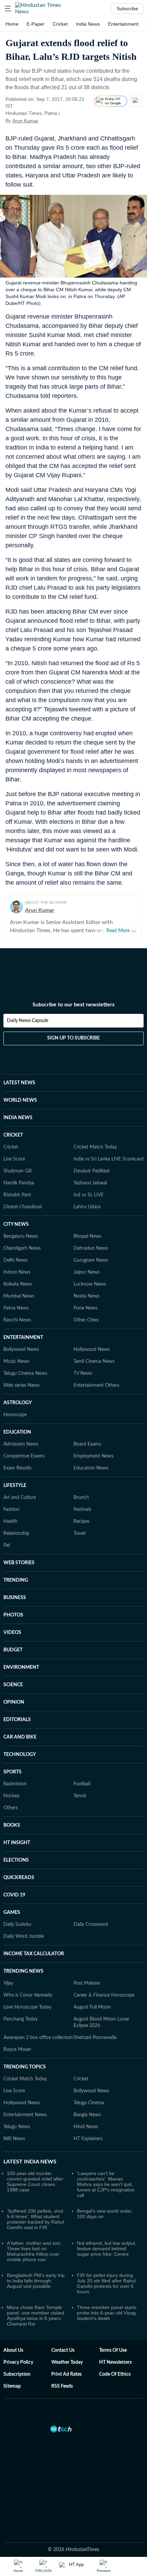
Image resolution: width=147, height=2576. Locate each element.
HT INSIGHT (17, 1843)
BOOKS (12, 1825)
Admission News (21, 1444)
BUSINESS (15, 1598)
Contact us (63, 2350)
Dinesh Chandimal (23, 1207)
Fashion (11, 1510)
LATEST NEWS (19, 1083)
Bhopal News (88, 1236)
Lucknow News (90, 1284)
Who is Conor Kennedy (28, 1995)
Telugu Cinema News (25, 1373)
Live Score (14, 1159)
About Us (13, 2350)
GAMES (12, 1913)
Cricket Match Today (95, 1147)
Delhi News (16, 1260)
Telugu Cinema (89, 2103)
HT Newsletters (115, 2362)
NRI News (14, 2139)
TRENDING (16, 1580)
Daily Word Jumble (24, 1936)
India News (88, 24)
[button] (8, 9)
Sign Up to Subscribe (73, 1038)
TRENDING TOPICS (25, 2067)
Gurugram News (91, 1260)
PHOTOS (13, 1615)
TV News (83, 1373)
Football (82, 1784)
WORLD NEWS (20, 1100)
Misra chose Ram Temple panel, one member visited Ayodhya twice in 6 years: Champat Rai (36, 2316)
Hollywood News (92, 1350)
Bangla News (87, 2115)
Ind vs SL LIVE (89, 1195)
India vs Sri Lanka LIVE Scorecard (109, 1159)
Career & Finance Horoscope (104, 1995)
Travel (79, 1533)
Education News (91, 1468)
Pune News (85, 1308)
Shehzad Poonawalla (95, 2038)
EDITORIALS (17, 1720)
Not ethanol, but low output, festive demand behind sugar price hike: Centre (107, 2249)
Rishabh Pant (17, 1195)
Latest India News (30, 2162)
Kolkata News (18, 1284)
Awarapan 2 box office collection (38, 2038)
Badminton (15, 1784)
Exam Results (17, 1468)
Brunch (81, 1498)
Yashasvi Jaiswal (90, 1183)
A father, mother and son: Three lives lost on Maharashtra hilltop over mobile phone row (34, 2251)
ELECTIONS (16, 1860)
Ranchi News (17, 1320)
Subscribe (127, 9)
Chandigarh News (22, 1248)
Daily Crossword (91, 1924)
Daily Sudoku (17, 1924)
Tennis (80, 1796)
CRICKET (13, 1135)
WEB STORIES (19, 1563)
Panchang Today (21, 2019)
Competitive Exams (24, 1456)
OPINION (14, 1702)
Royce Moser (17, 2050)
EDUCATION (17, 1432)
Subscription (17, 2374)
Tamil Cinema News (94, 1361)
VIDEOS (12, 1633)
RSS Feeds (62, 2386)
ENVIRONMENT (21, 1667)
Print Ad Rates (66, 2374)
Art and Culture (20, 1498)
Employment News (93, 1456)
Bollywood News (21, 1350)
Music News (16, 1361)
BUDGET (13, 1650)
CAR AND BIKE (20, 1737)
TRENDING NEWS (23, 1971)
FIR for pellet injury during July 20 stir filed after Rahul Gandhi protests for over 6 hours (106, 2283)
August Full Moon (92, 2007)
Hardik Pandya (19, 1183)
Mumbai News (19, 1296)
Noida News (86, 1296)
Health (10, 1521)
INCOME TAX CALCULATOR (34, 1954)
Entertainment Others (96, 1385)
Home (12, 24)
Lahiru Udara (87, 1207)
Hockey (11, 1796)
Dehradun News (91, 1248)
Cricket (60, 24)
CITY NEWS (16, 1224)
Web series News (22, 1385)
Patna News (16, 1308)
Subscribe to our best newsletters (73, 1005)
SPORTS (12, 1772)
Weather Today (67, 2362)
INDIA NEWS (18, 1118)
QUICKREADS (19, 1878)
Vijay (8, 1983)
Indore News (17, 1272)
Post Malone (87, 1983)
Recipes (82, 1521)
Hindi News (86, 2127)
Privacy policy (18, 2362)
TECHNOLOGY (20, 1755)
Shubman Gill (17, 1171)
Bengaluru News (21, 1236)
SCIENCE (13, 1685)
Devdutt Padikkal (91, 1171)
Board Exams (87, 1444)
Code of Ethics (115, 2374)
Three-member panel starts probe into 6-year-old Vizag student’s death (107, 2313)
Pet (7, 1545)
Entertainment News (25, 2115)
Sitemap (12, 2386)
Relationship (16, 1533)
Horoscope (15, 1415)
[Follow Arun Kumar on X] (47, 121)
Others (11, 1808)
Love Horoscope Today (27, 2007)
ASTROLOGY (18, 1403)
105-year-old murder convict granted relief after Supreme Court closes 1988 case (35, 2182)
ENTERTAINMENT (23, 1338)
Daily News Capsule (28, 1021)
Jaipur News (86, 1272)
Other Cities (86, 1320)
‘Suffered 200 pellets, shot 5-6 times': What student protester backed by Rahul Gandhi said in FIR (35, 2219)
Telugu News (17, 2127)
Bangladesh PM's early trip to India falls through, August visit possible (36, 2281)
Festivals (82, 1510)
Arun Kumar (25, 121)
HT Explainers (88, 2139)
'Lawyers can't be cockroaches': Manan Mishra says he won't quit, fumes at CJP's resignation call (106, 2184)
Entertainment (123, 24)
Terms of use (113, 2350)
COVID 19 (14, 1895)
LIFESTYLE (15, 1486)
